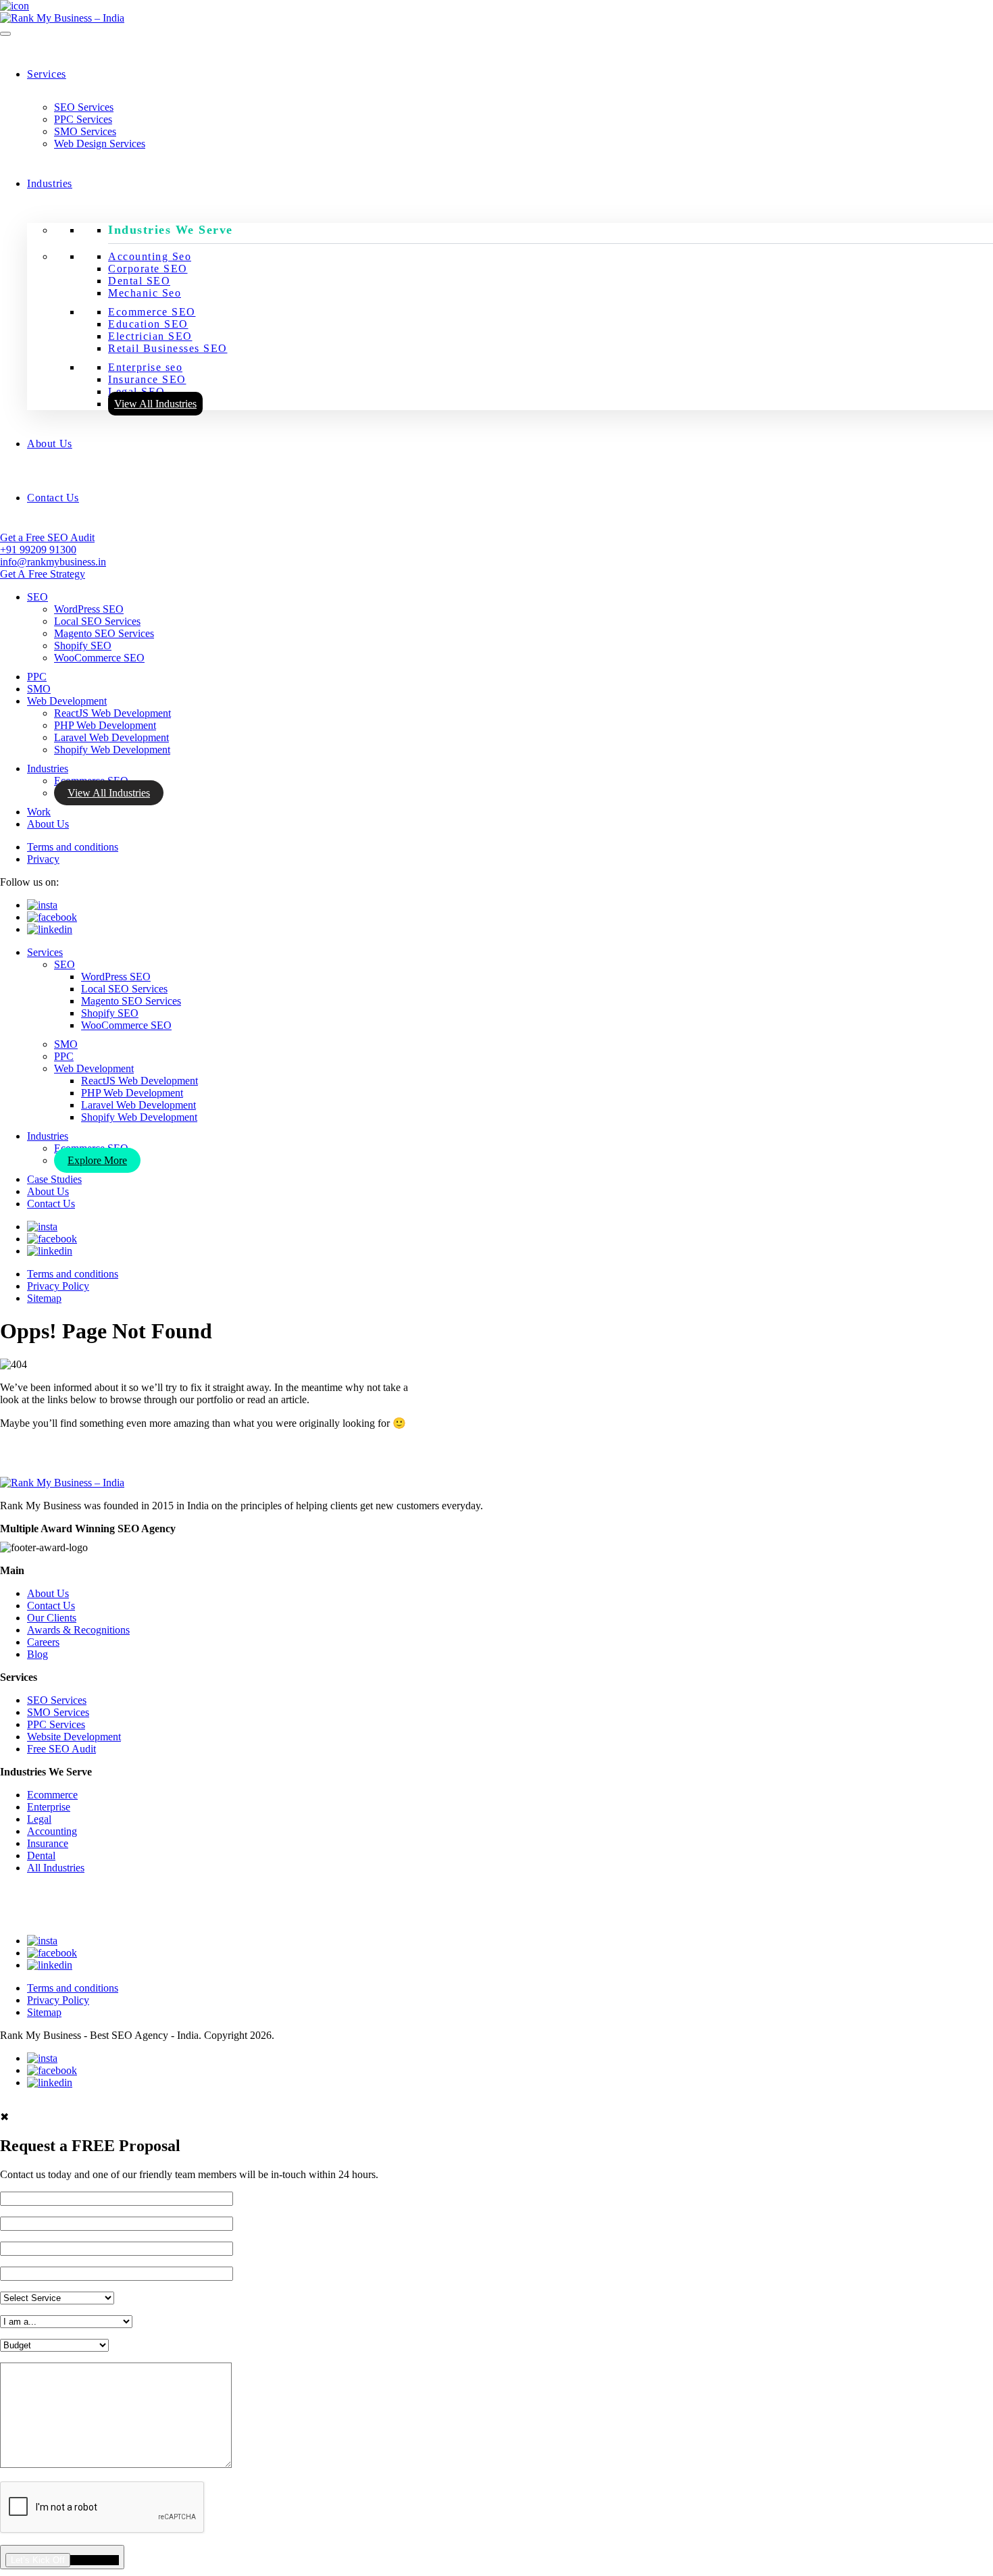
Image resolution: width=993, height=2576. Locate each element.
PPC (37, 677)
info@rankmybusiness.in (53, 562)
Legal (39, 1819)
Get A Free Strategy (43, 574)
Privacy (43, 859)
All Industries (56, 1868)
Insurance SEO (147, 379)
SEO (37, 597)
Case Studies (54, 1179)
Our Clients (52, 1618)
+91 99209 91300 (38, 550)
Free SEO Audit (61, 1749)
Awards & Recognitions (78, 1630)
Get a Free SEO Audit (47, 537)
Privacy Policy (58, 1286)
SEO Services (84, 107)
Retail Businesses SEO (168, 348)
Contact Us (53, 498)
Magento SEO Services (104, 633)
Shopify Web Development (112, 750)
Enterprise (49, 1807)
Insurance (48, 1843)
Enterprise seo (145, 367)
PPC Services (83, 119)
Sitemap (44, 1298)
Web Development (67, 701)
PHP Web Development (105, 725)
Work (39, 812)
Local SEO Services (97, 621)
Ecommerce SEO (152, 312)
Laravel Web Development (111, 737)
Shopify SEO (83, 646)
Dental (41, 1855)
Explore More (97, 1160)
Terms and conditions (73, 847)
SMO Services (85, 131)
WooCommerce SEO (99, 658)
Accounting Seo (150, 256)
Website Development (74, 1737)
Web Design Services (100, 144)
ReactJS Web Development (112, 713)
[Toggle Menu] (5, 34)
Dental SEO (139, 281)
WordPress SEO (89, 609)
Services (47, 74)
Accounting (52, 1831)
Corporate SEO (148, 269)
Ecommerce (52, 1795)
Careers (43, 1642)
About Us (50, 444)
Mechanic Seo (145, 293)
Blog (37, 1654)
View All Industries (155, 404)
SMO (39, 689)
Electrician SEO (150, 336)
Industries (50, 183)
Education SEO (148, 324)
